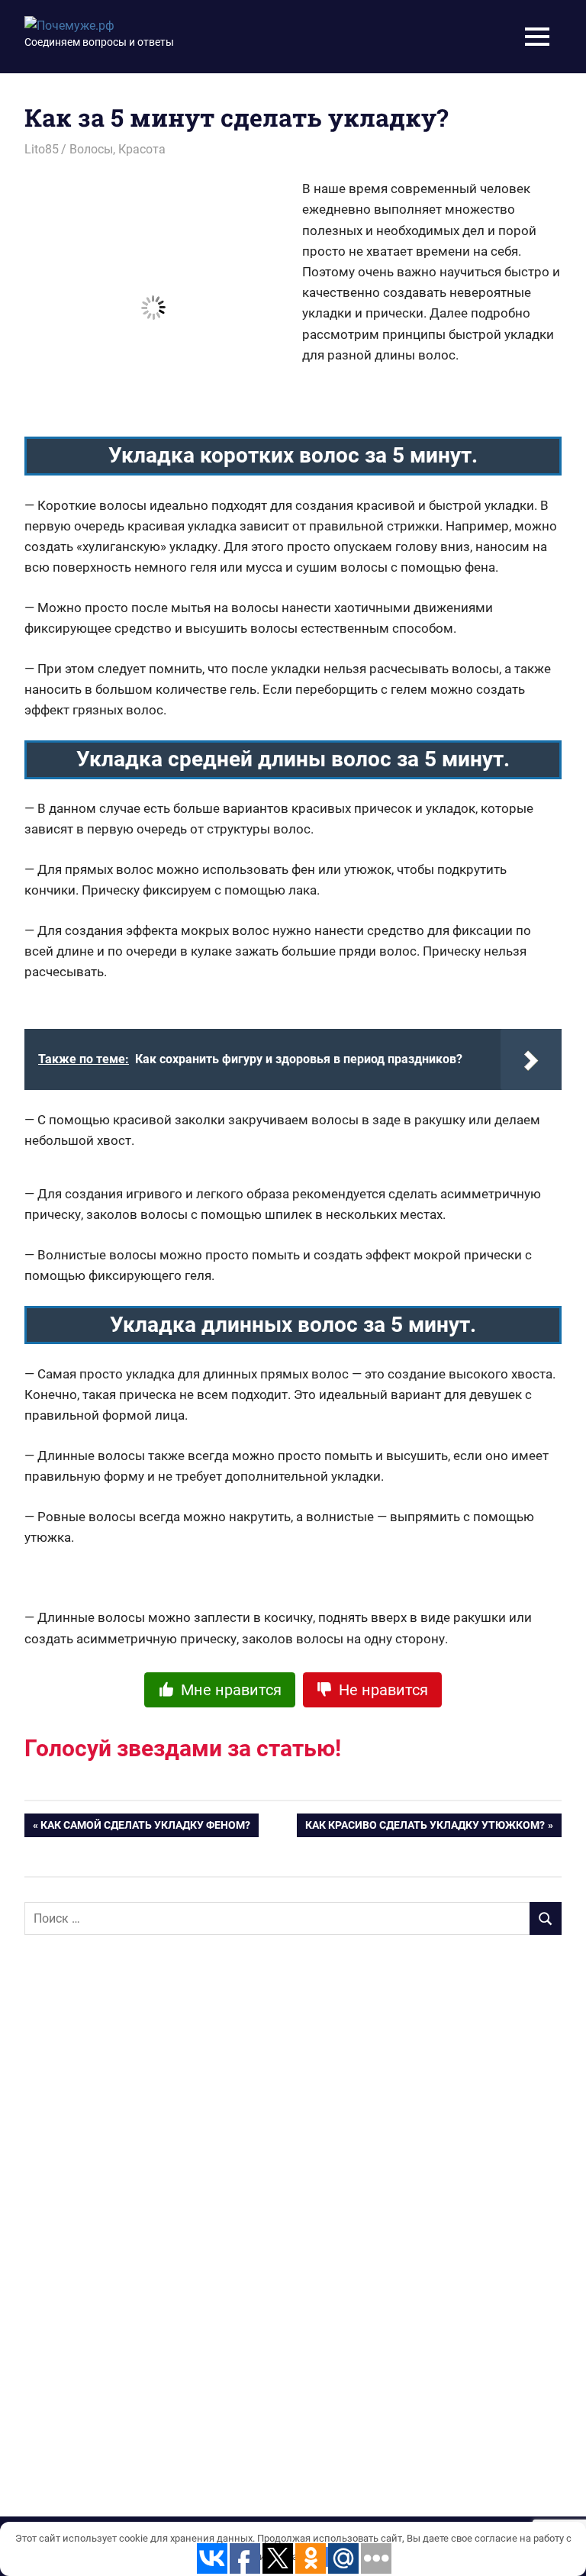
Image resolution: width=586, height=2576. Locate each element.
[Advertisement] (139, 2194)
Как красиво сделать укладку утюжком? (425, 1828)
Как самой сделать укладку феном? (145, 1828)
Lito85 (42, 149)
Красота (142, 149)
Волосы (91, 149)
